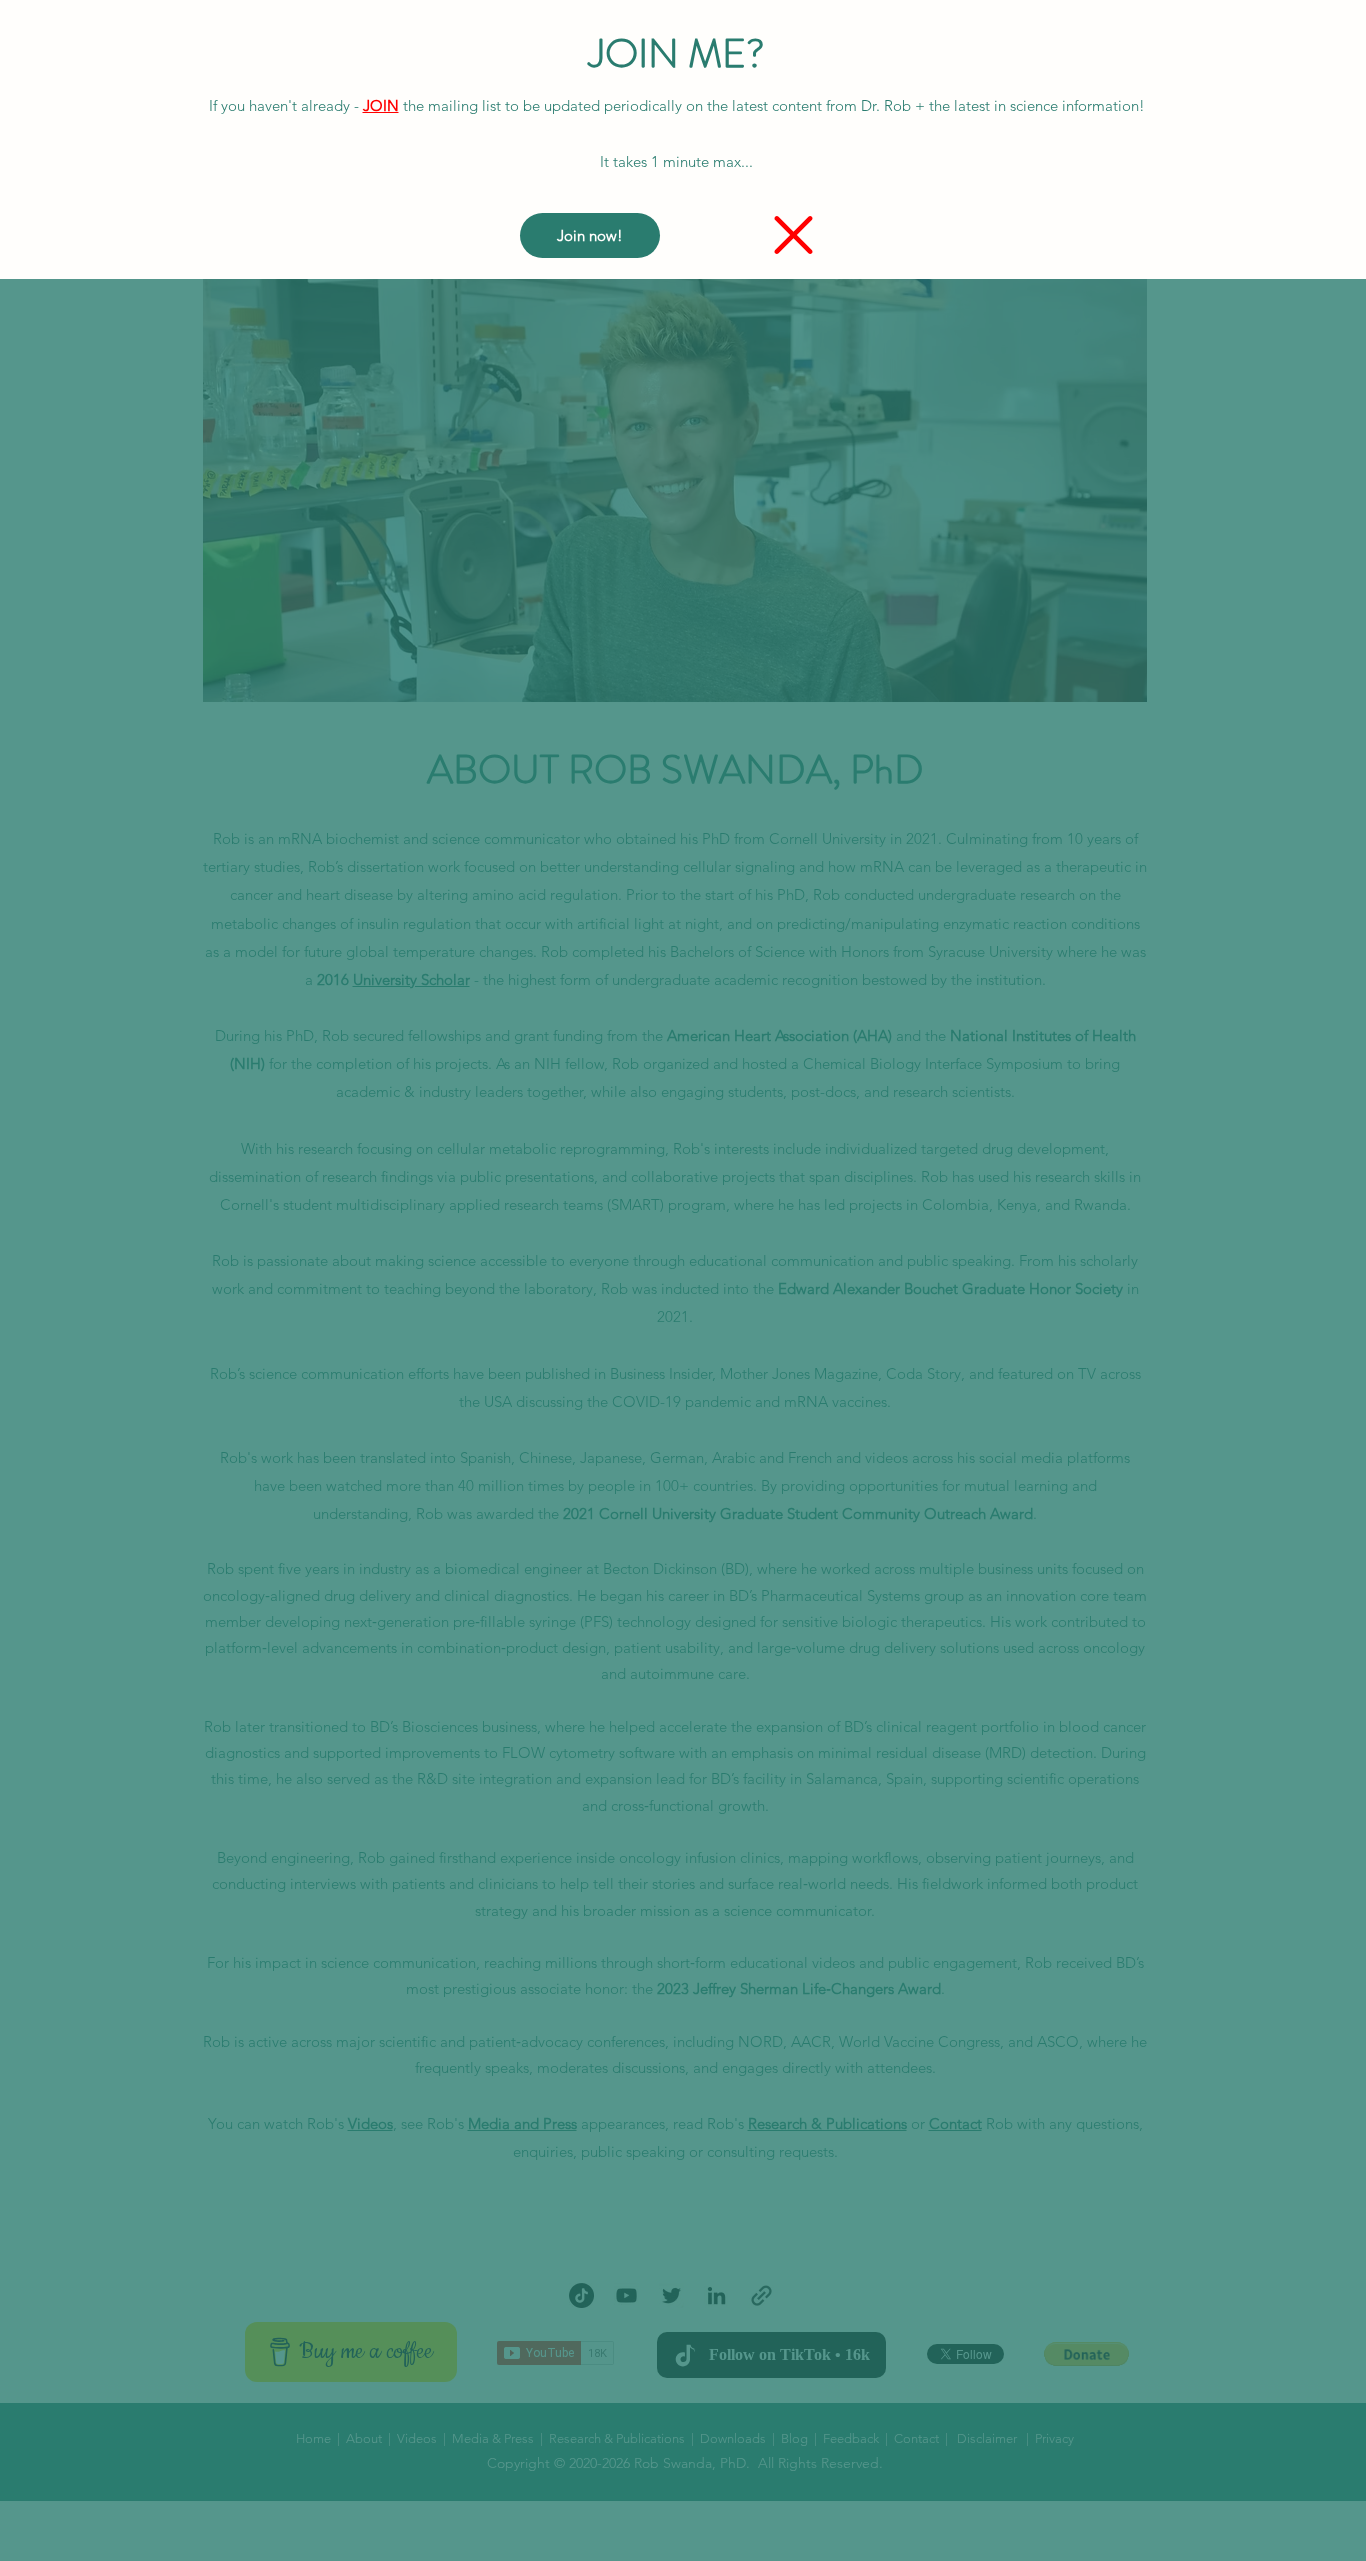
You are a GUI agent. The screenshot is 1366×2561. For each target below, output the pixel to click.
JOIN (381, 105)
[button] (793, 235)
